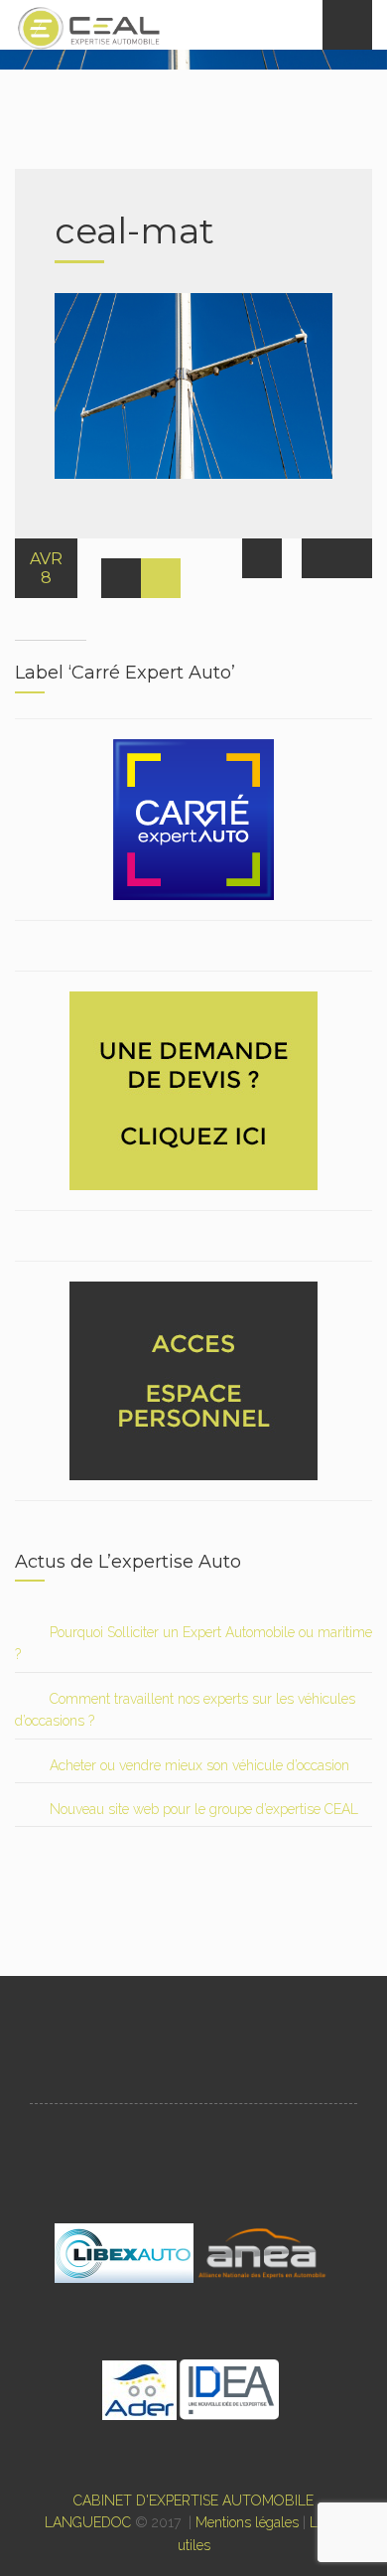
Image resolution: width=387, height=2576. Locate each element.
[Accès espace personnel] (193, 1379)
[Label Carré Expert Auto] (193, 818)
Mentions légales (247, 2522)
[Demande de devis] (193, 1089)
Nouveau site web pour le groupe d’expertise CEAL (204, 1809)
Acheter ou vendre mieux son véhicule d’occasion (199, 1765)
